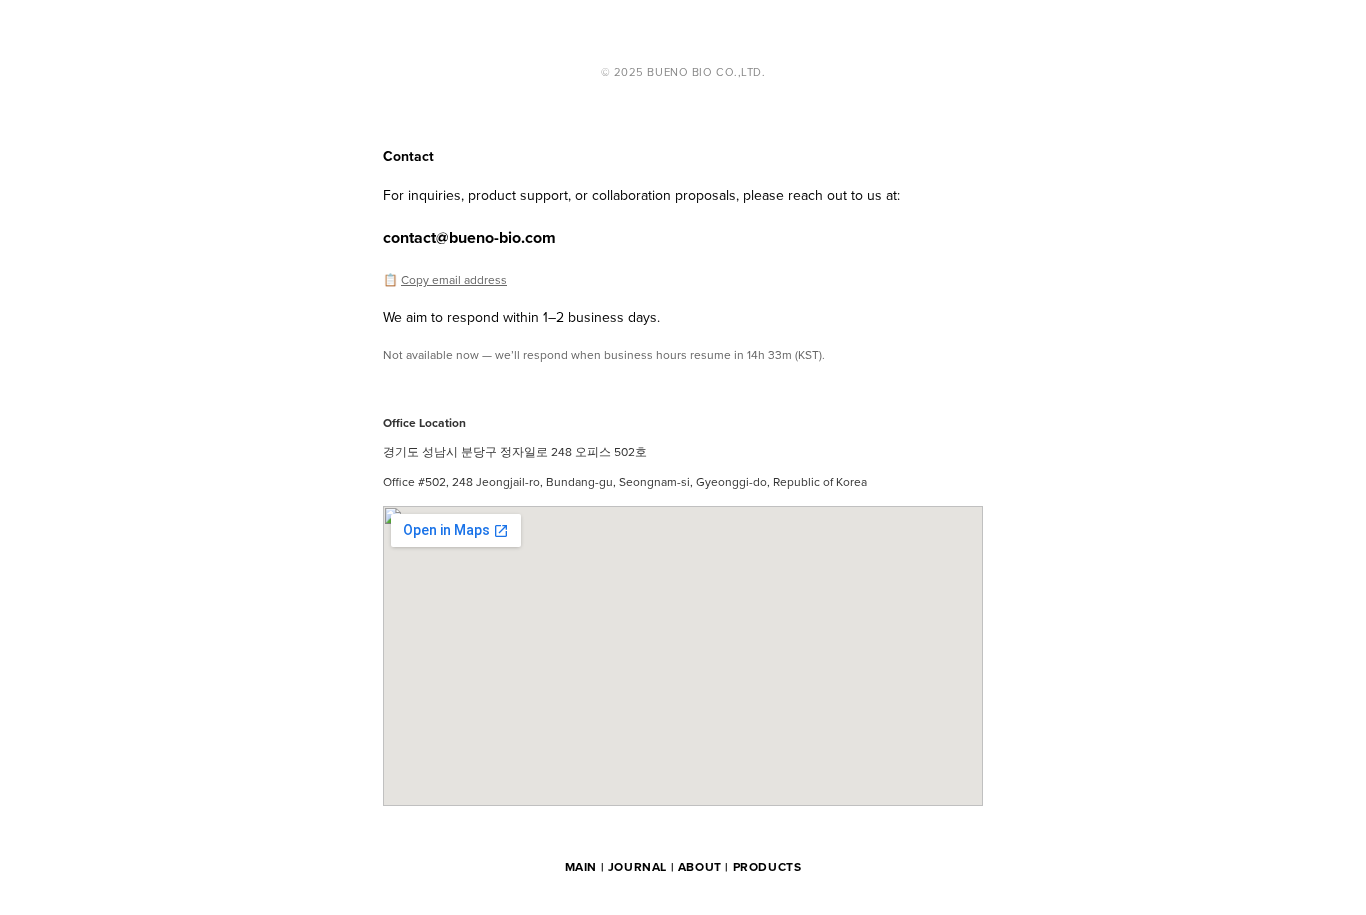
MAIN (581, 866)
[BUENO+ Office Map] (683, 656)
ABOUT (700, 866)
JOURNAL (637, 866)
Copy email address (454, 279)
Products (767, 866)
